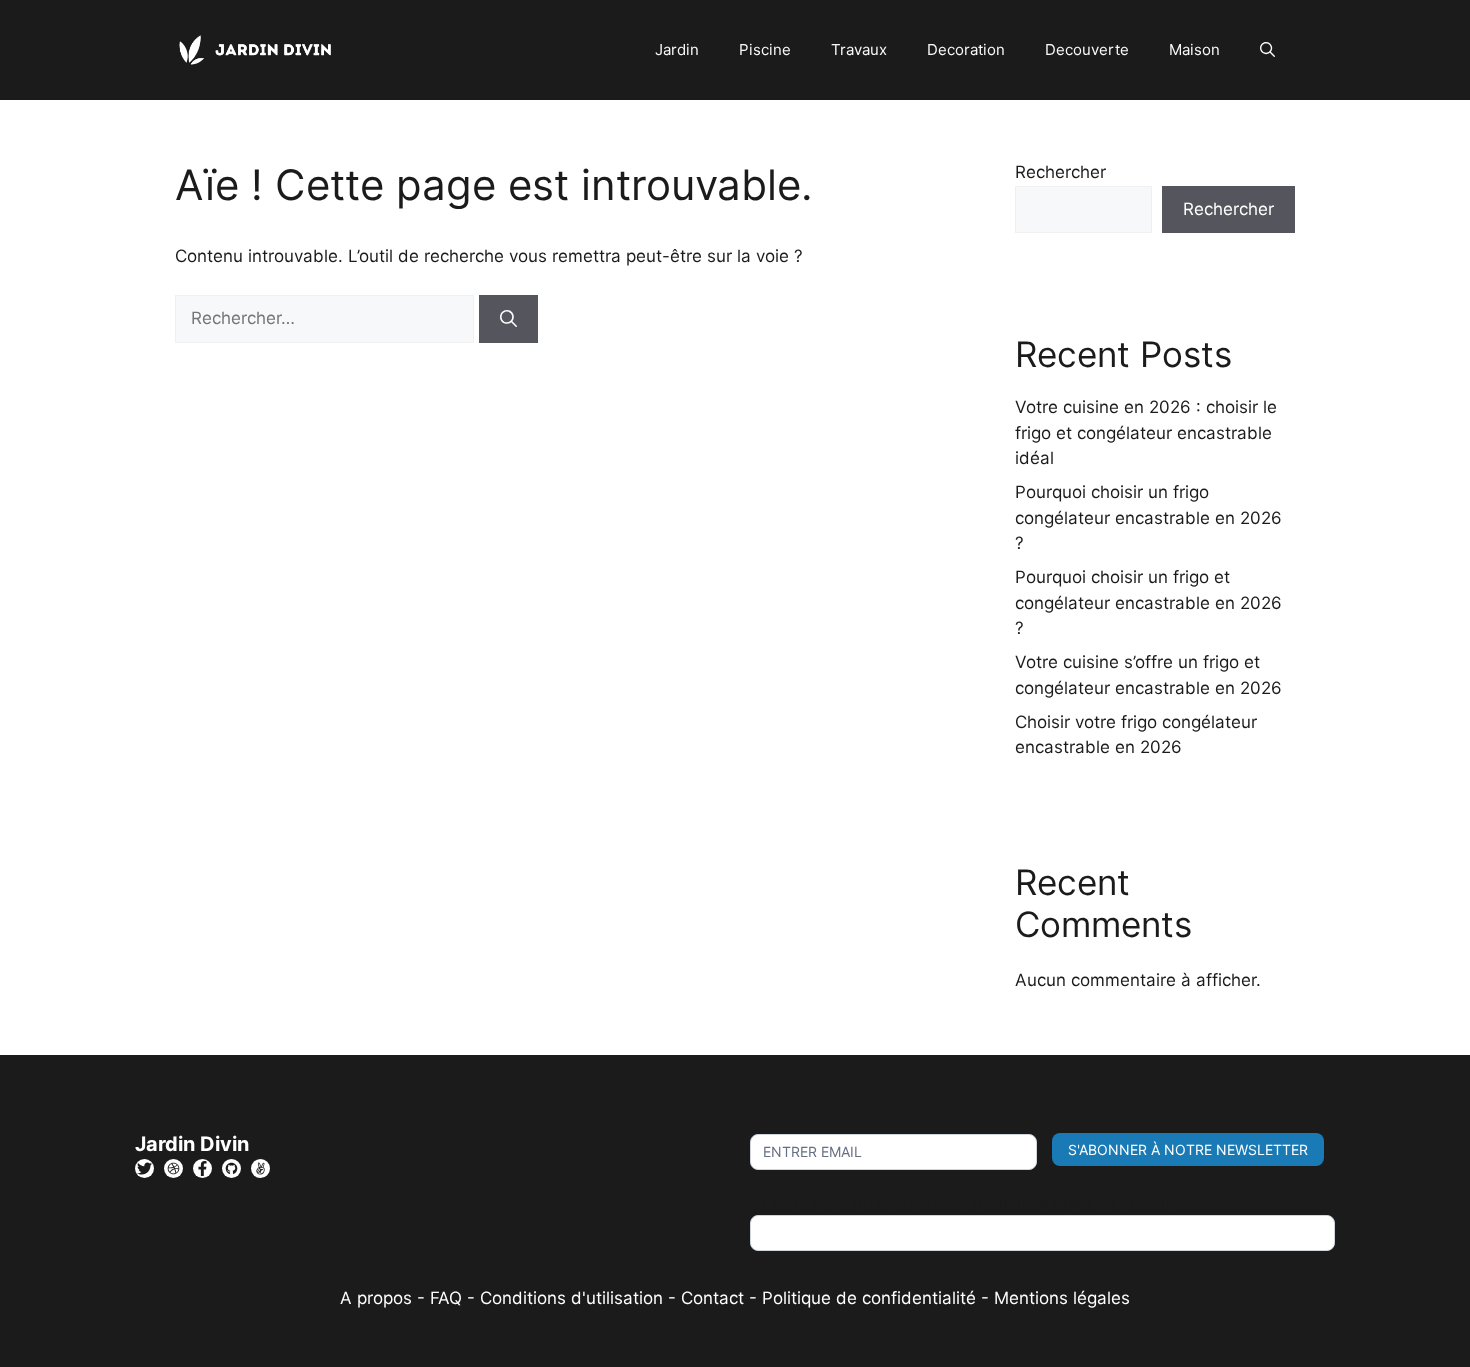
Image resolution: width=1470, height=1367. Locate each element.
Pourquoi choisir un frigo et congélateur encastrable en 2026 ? (1148, 602)
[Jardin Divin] (260, 49)
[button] (1267, 50)
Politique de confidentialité (869, 1298)
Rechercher (1060, 172)
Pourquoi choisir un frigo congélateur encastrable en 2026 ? (1148, 517)
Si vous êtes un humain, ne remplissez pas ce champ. (965, 1202)
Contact (712, 1298)
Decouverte (1087, 49)
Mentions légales (1062, 1298)
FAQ (448, 1298)
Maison (1194, 49)
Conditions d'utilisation (571, 1298)
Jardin (677, 49)
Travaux (859, 49)
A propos (376, 1298)
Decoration (966, 49)
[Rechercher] (508, 319)
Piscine (765, 49)
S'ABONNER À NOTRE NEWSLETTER (1188, 1149)
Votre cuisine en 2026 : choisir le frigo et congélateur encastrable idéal (1146, 432)
